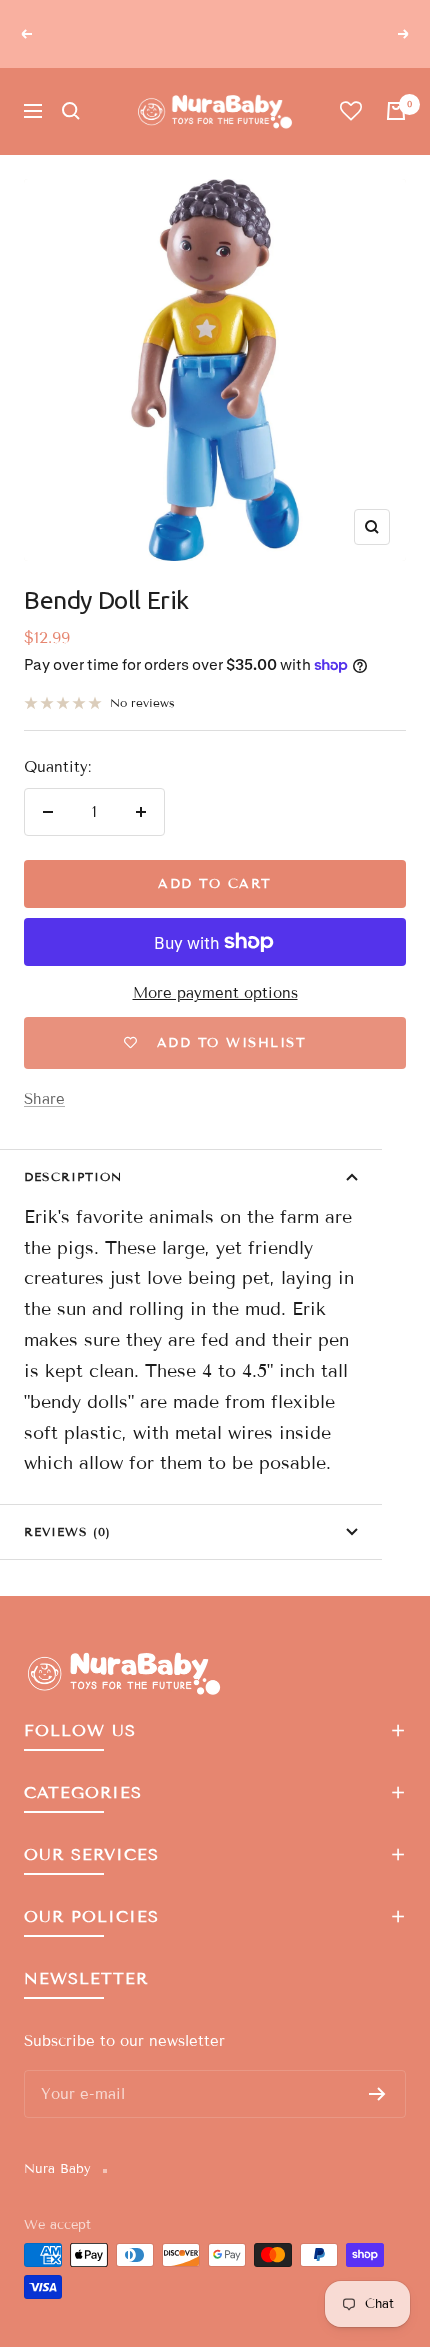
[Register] (377, 2094)
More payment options (215, 993)
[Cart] (396, 111)
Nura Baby (57, 2169)
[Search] (71, 111)
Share (44, 1099)
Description (73, 1176)
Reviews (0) (67, 1531)
